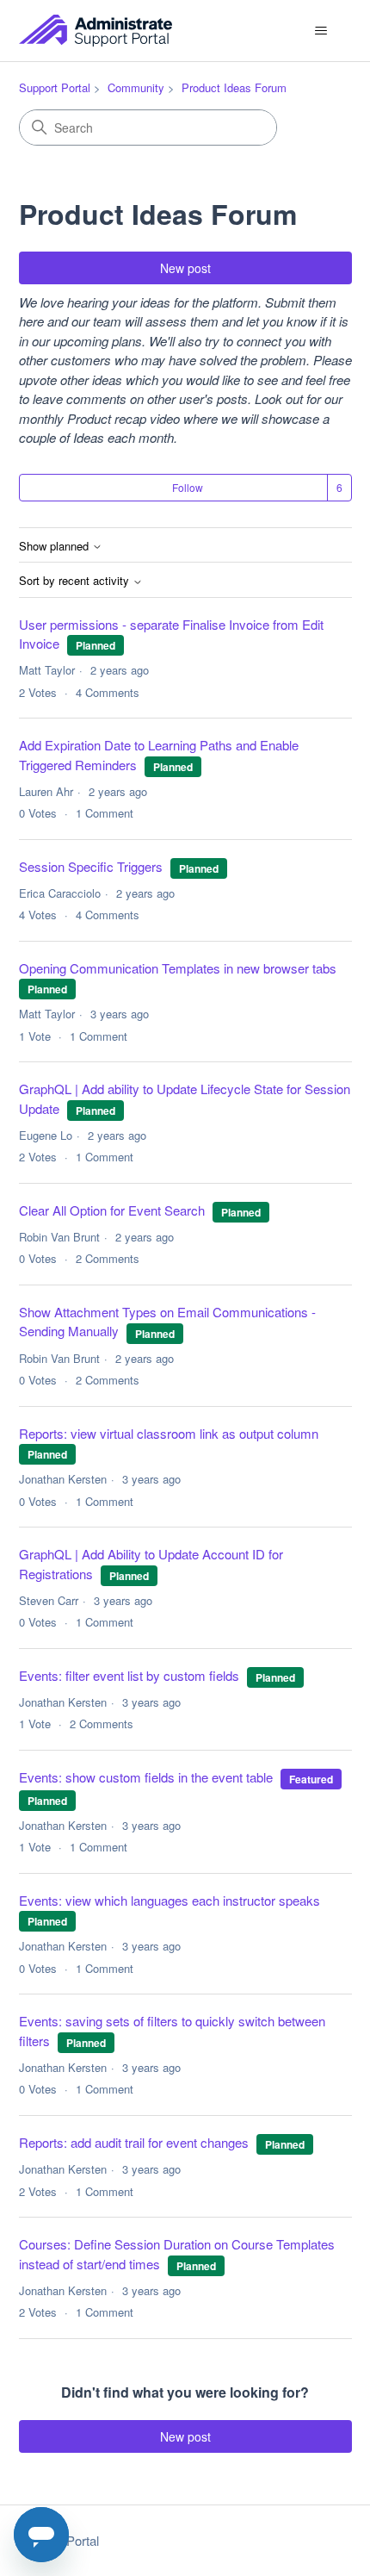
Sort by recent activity (76, 581)
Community (136, 87)
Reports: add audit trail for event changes (134, 2142)
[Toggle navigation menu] (321, 31)
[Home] (96, 31)
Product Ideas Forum (234, 87)
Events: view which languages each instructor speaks (170, 1900)
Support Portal (55, 87)
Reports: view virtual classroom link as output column (169, 1433)
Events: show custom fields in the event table (146, 1777)
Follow (188, 487)
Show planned (55, 547)
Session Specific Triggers (91, 866)
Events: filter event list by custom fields (129, 1675)
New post (185, 268)
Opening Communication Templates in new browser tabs (178, 968)
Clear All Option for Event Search (112, 1210)
